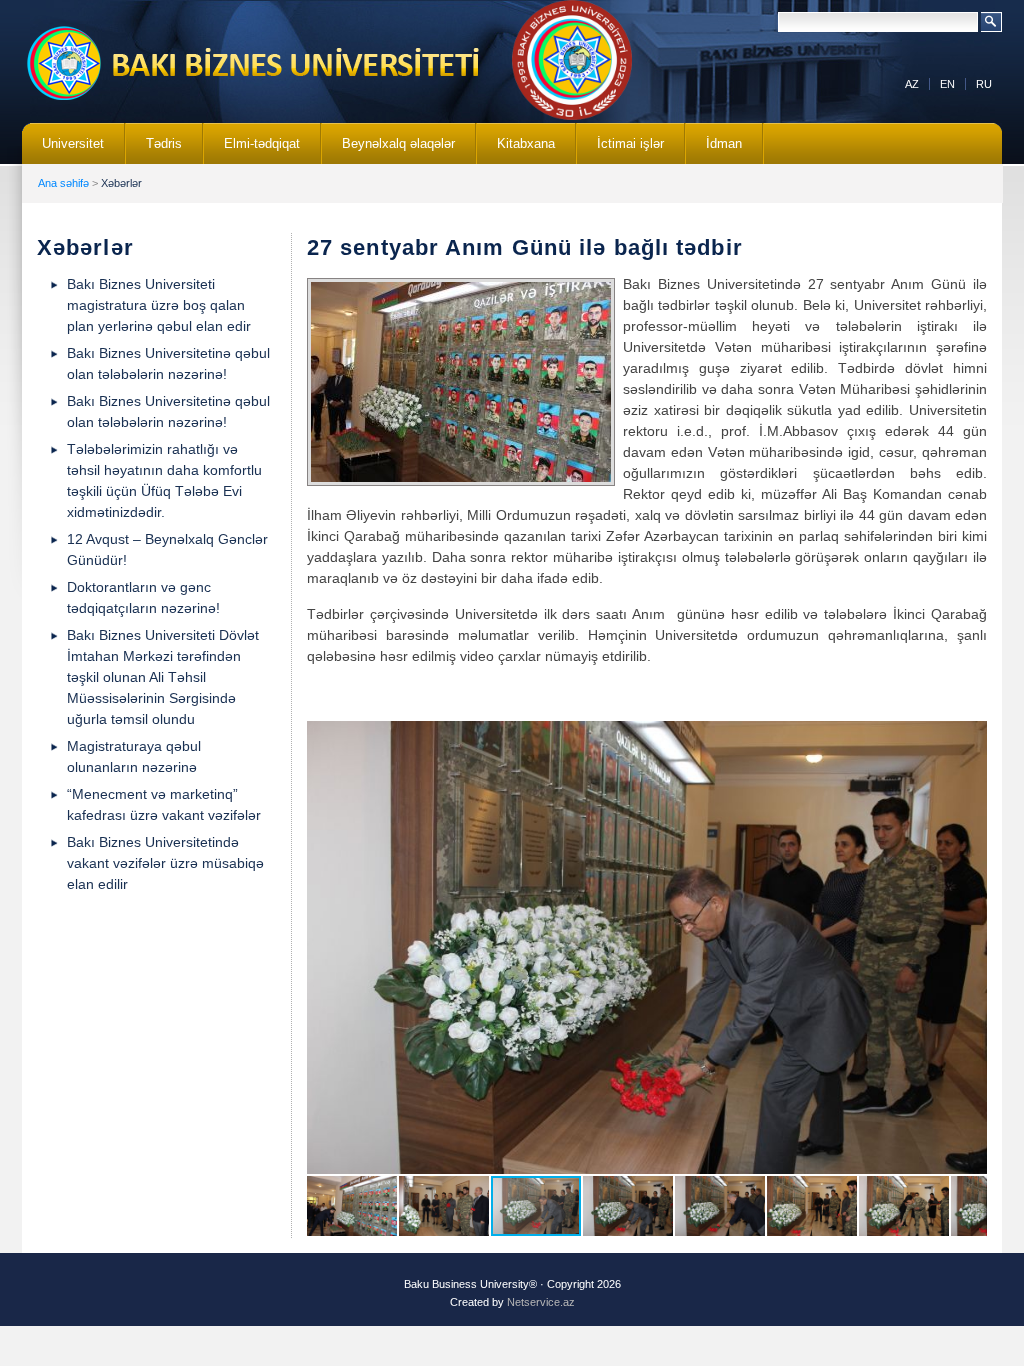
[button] (969, 739)
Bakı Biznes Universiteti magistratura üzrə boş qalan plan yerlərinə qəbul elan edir (159, 305)
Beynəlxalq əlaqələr (388, 150)
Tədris (154, 150)
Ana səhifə (63, 183)
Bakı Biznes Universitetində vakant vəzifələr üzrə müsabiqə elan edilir (165, 863)
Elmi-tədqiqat (252, 150)
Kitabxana (516, 150)
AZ (912, 84)
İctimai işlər (620, 150)
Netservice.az (541, 1302)
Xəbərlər (121, 183)
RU (984, 84)
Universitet (63, 150)
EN (947, 84)
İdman (724, 143)
